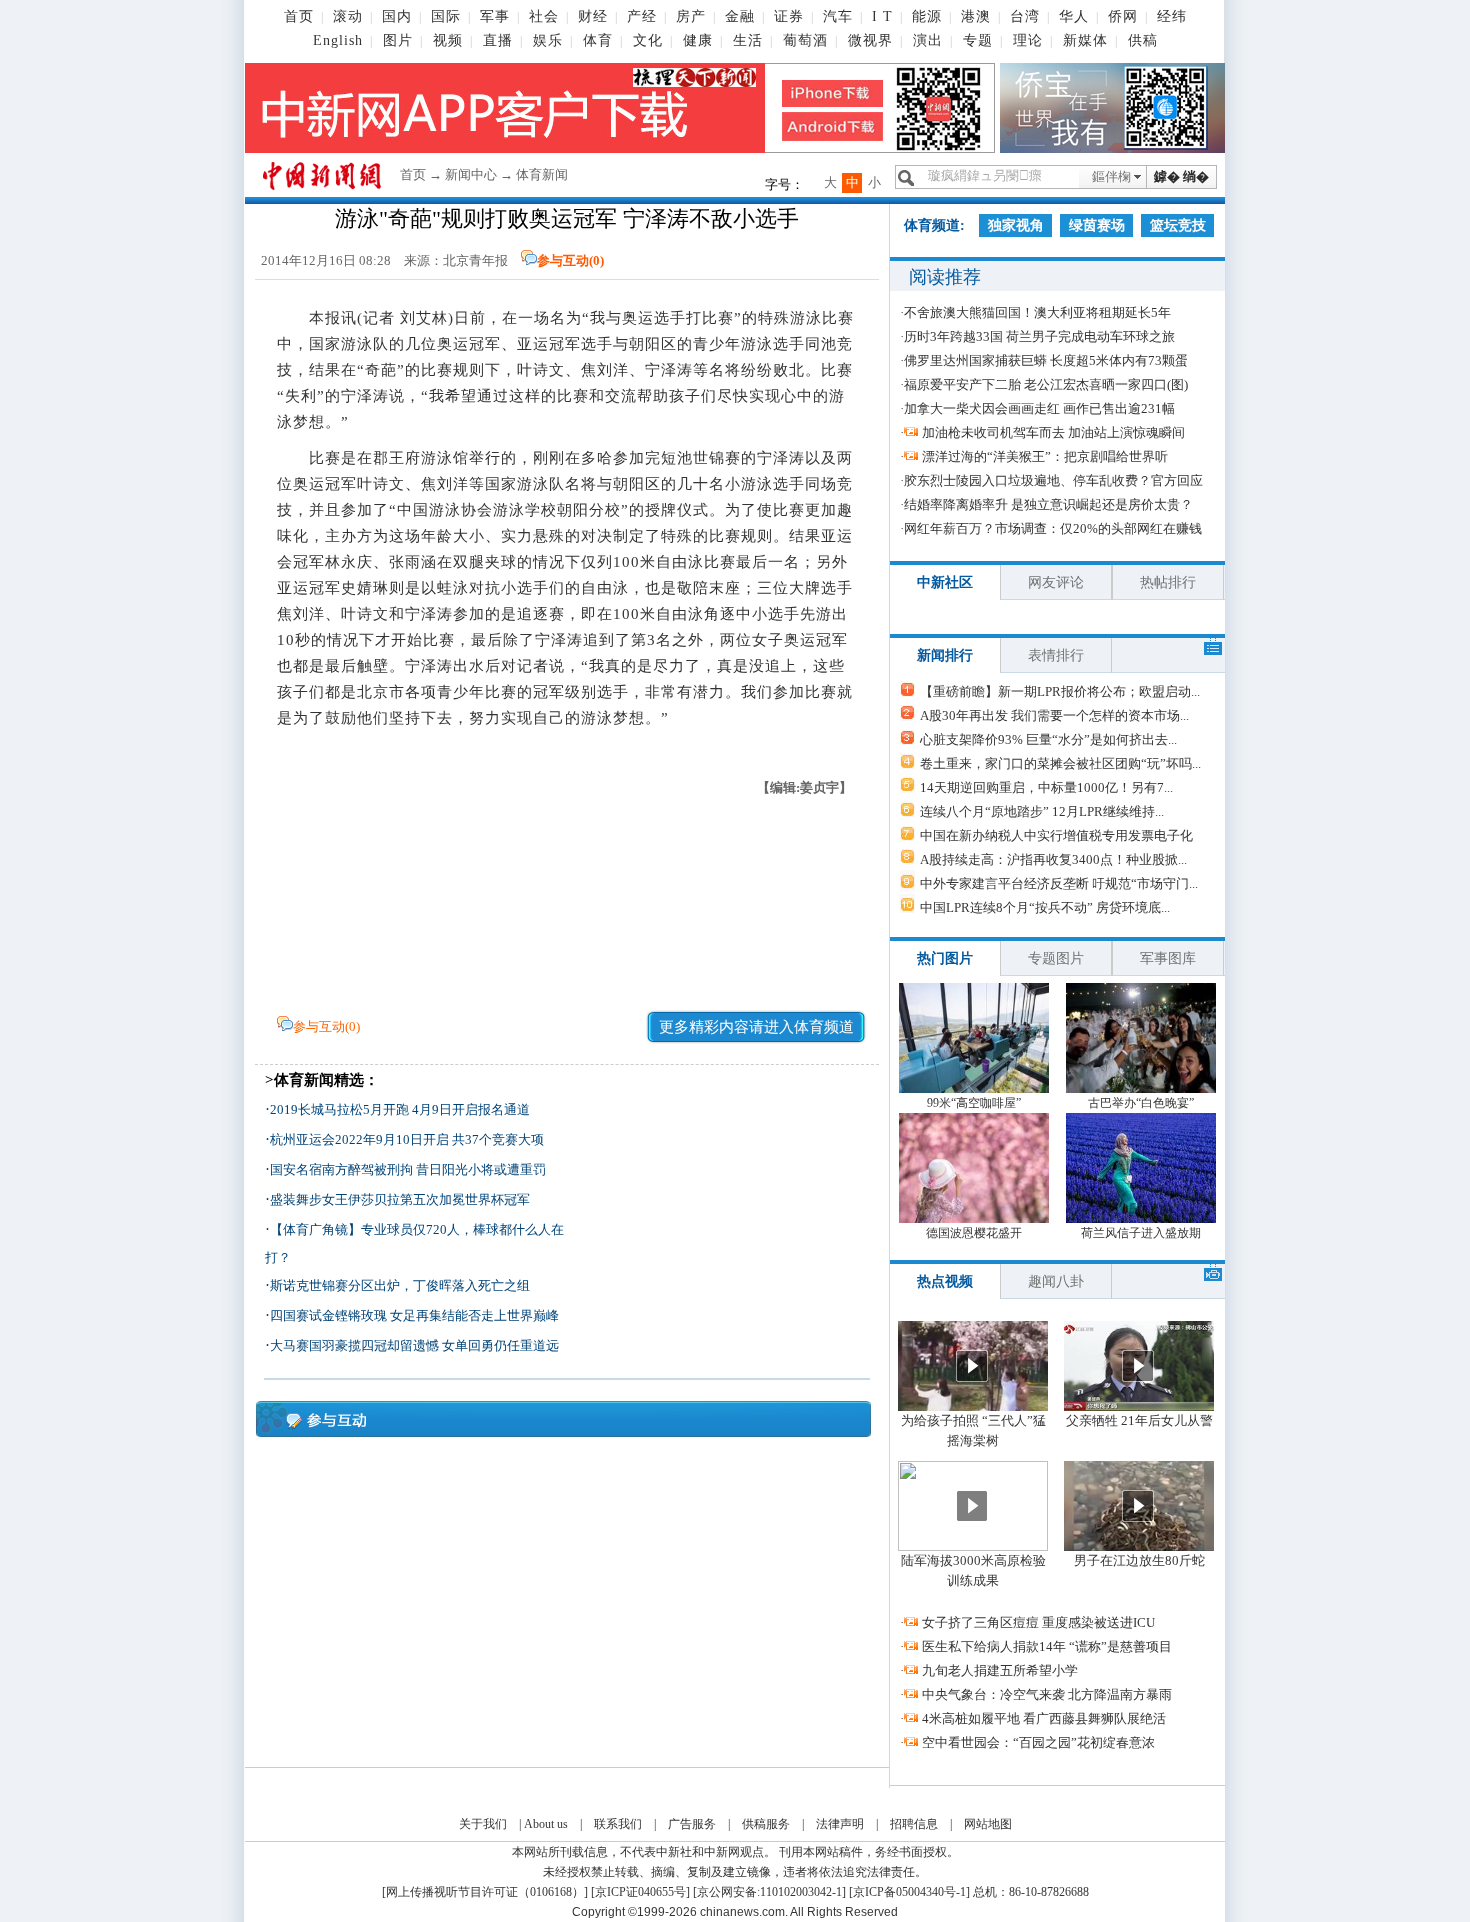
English (338, 40)
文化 (648, 40)
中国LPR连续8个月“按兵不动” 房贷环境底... (1045, 907)
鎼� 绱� (1181, 176)
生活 (748, 40)
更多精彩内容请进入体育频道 (756, 1027)
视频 (448, 40)
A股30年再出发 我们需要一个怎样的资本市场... (1054, 715)
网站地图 (988, 1824)
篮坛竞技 (1178, 225)
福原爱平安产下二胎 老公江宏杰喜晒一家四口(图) (1046, 384)
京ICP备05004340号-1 (909, 1892)
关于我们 (483, 1824)
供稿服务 (766, 1824)
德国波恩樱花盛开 (974, 1233)
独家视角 (1016, 225)
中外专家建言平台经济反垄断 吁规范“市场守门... (1059, 883)
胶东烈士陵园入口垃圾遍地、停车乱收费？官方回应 (1053, 480)
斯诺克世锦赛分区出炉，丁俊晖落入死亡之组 (400, 1285)
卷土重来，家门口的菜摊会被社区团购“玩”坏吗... (1060, 763)
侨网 (1123, 16)
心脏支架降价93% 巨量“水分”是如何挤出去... (1048, 739)
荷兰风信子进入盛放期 (1141, 1233)
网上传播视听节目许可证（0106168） (485, 1892)
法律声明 (840, 1824)
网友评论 (1056, 582)
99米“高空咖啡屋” (974, 1103)
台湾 (1025, 16)
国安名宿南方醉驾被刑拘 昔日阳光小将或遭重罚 (408, 1169)
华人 (1074, 16)
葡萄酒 (805, 40)
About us (546, 1824)
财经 (593, 16)
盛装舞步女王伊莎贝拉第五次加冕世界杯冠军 (400, 1199)
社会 (544, 16)
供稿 (1143, 40)
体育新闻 (542, 174)
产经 (642, 16)
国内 (397, 16)
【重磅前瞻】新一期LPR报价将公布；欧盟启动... (1060, 691)
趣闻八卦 (1056, 1281)
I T (882, 16)
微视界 (870, 40)
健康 (698, 40)
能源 (927, 16)
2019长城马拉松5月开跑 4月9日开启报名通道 (400, 1109)
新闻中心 (471, 174)
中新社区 (945, 582)
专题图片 (1056, 958)
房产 (691, 16)
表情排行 (1056, 655)
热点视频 (945, 1281)
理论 (1028, 40)
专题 (978, 40)
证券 (789, 16)
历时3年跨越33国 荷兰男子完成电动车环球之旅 (1039, 336)
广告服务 (692, 1824)
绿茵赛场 (1097, 225)
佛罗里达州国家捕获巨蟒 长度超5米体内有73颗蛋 (1046, 360)
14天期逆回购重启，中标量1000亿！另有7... (1046, 787)
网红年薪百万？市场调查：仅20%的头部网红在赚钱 (1053, 528)
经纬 (1172, 16)
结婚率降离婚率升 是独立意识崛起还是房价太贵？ (1048, 504)
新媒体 (1085, 40)
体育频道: (934, 225)
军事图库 (1168, 958)
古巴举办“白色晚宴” (1141, 1103)
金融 (740, 16)
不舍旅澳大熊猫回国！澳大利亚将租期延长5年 (1037, 312)
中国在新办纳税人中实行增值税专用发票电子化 (1056, 835)
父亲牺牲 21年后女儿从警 (1139, 1420)
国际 (446, 16)
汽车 (838, 16)
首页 (299, 16)
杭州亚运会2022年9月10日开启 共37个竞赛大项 (407, 1139)
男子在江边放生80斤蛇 (1139, 1560)
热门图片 (945, 958)
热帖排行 (1168, 582)
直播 (498, 40)
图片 (398, 40)
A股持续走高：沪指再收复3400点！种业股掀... (1053, 859)
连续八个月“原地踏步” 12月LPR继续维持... (1042, 811)
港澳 (976, 16)
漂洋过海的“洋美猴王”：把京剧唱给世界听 (1045, 456)
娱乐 (548, 40)
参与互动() (570, 260)
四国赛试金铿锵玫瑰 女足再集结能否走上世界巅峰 (414, 1315)
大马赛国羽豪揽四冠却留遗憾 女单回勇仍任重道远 (414, 1345)
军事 (495, 16)
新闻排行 (945, 655)
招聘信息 (914, 1824)
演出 (928, 40)
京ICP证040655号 (640, 1892)
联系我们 (618, 1824)
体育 (598, 40)
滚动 (348, 16)
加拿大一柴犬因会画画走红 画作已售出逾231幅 (1039, 408)
